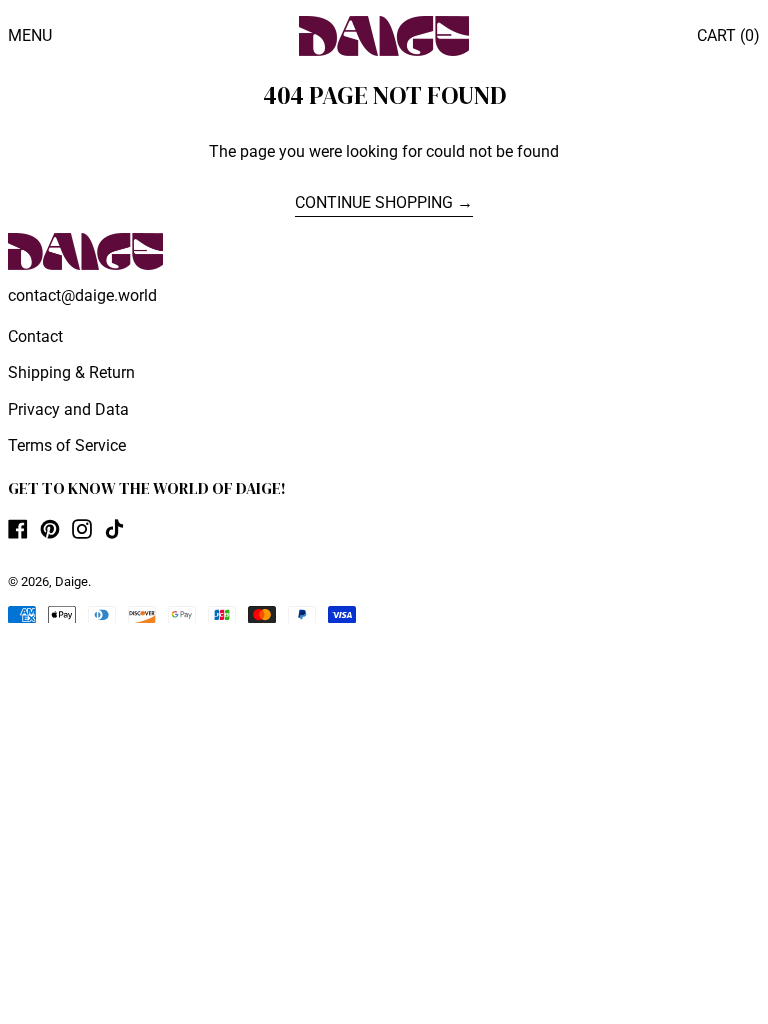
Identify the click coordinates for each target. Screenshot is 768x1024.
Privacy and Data (68, 409)
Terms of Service (67, 445)
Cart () (728, 35)
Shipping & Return (71, 372)
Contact (35, 336)
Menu (30, 35)
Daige (71, 581)
